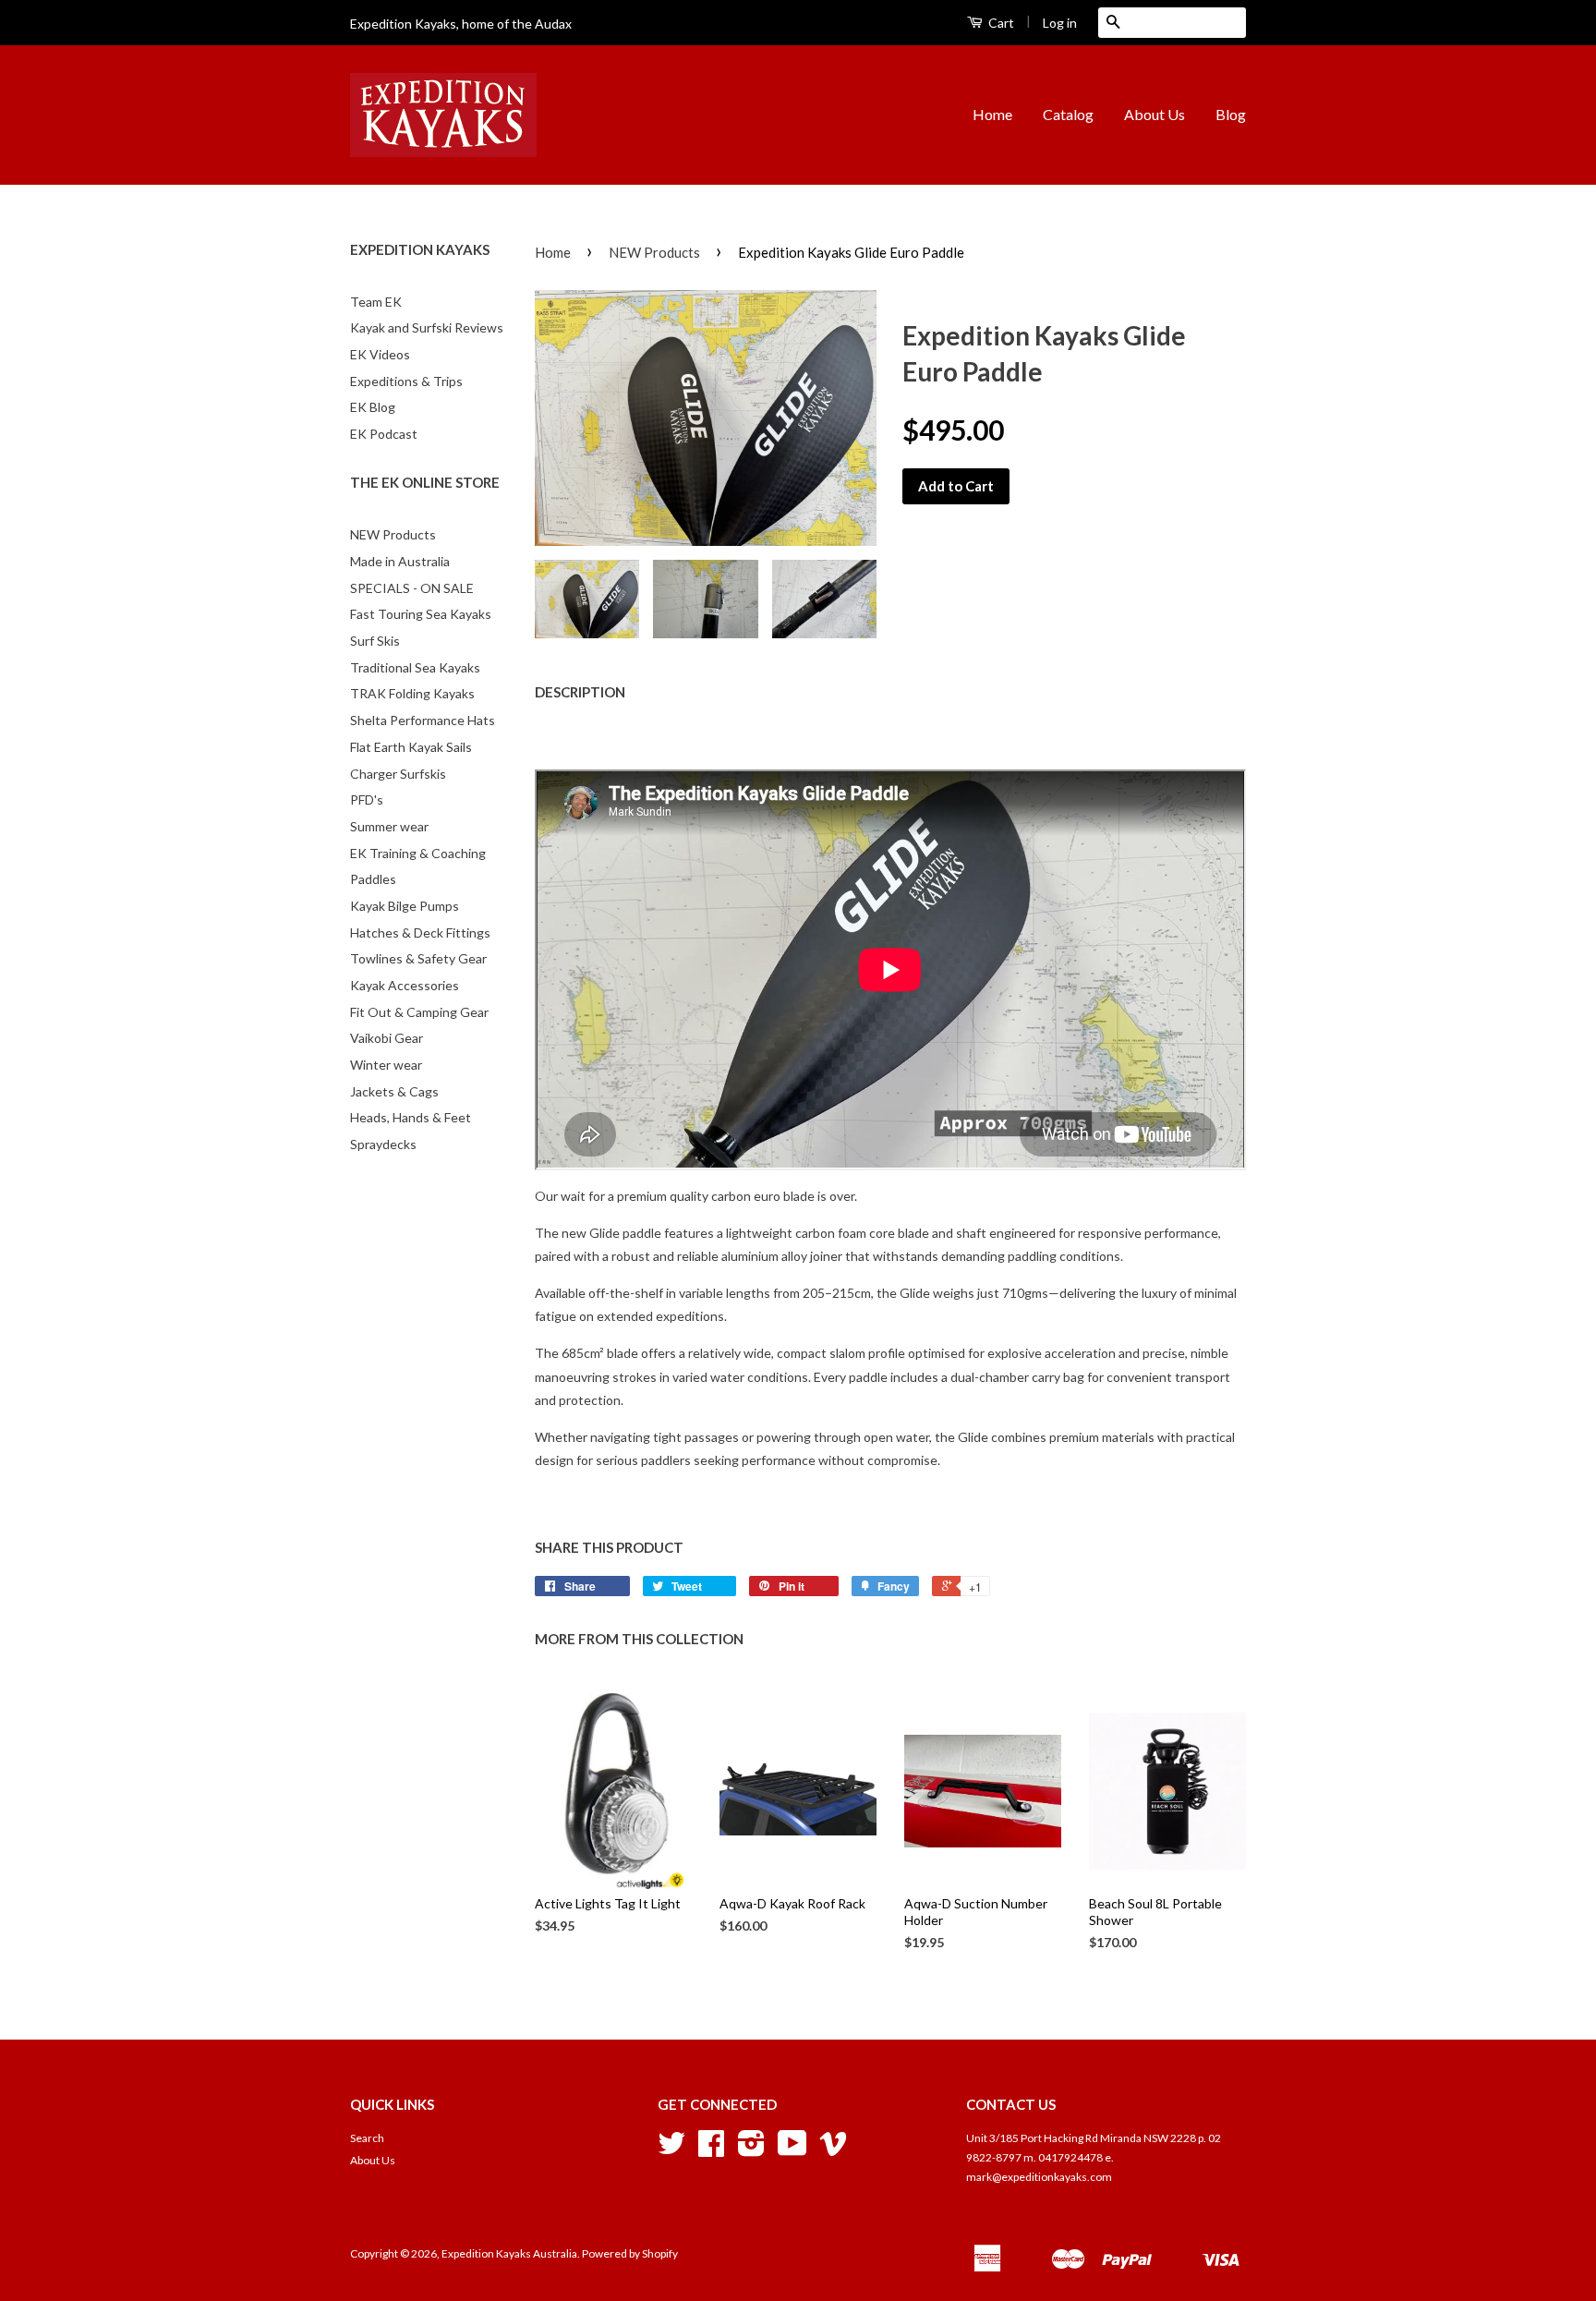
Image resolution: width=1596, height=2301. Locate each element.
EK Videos (380, 354)
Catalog (1068, 114)
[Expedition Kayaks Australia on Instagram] (751, 2150)
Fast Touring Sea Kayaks (421, 614)
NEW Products (393, 534)
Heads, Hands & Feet (411, 1117)
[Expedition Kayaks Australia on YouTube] (792, 2150)
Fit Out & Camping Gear (419, 1012)
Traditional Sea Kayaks (415, 667)
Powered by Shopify (630, 2253)
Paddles (373, 879)
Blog (1231, 114)
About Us (1155, 114)
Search (367, 2138)
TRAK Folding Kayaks (412, 693)
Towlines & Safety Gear (418, 958)
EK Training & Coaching (418, 853)
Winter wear (386, 1065)
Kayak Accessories (405, 985)
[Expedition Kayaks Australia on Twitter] (671, 2150)
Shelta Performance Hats (423, 720)
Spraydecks (383, 1144)
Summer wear (389, 826)
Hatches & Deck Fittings (420, 933)
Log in (1060, 23)
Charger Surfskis (398, 774)
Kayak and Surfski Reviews (427, 327)
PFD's (367, 799)
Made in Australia (400, 561)
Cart (1000, 23)
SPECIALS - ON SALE (412, 588)
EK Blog (373, 407)
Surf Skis (375, 641)
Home (992, 114)
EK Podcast (384, 434)
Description (580, 692)
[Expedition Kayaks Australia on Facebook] (711, 2150)
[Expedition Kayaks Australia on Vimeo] (833, 2150)
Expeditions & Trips (406, 381)
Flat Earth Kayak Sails (411, 747)
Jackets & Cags (394, 1091)
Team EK (376, 302)
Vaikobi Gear (387, 1038)
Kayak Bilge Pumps (405, 906)
